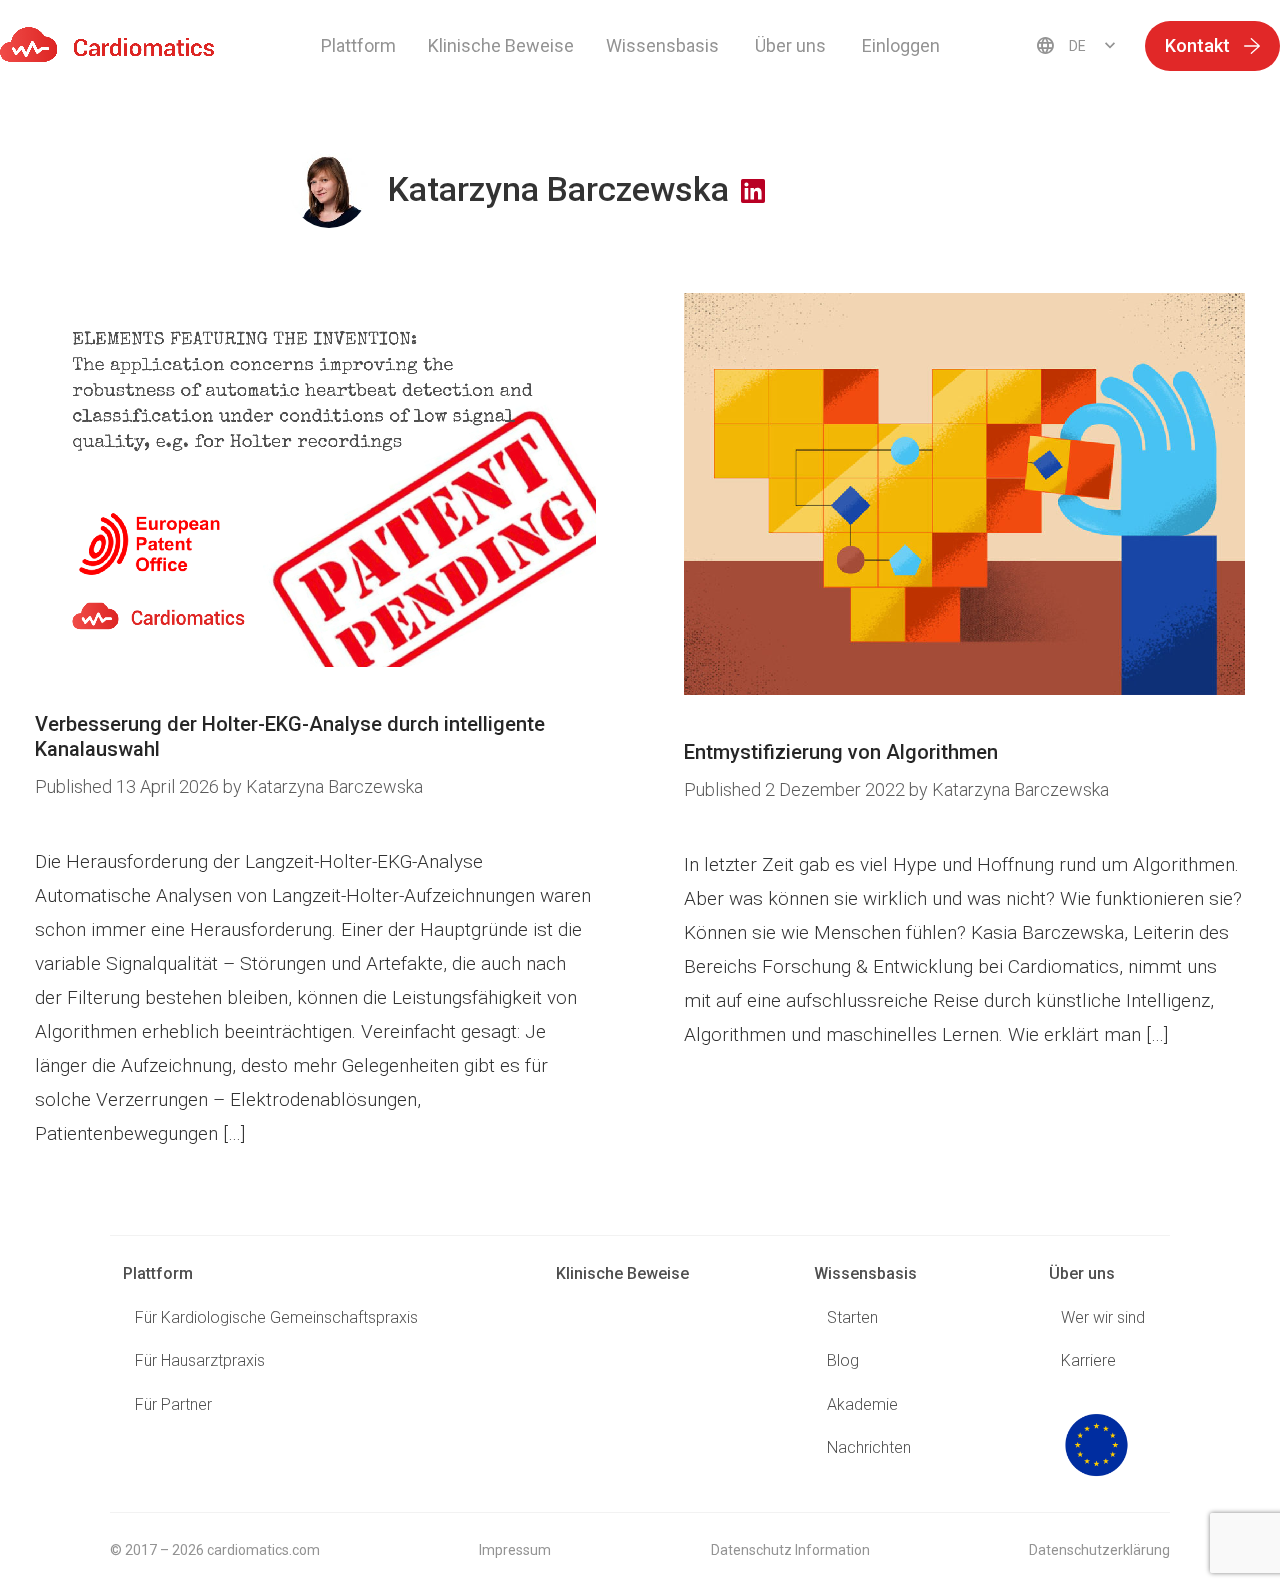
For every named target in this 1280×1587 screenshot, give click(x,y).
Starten (852, 1317)
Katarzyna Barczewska (334, 786)
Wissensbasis (865, 1273)
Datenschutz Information (790, 1550)
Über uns (1082, 1273)
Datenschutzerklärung (1099, 1550)
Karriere (1088, 1360)
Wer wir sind (1103, 1317)
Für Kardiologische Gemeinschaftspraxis (276, 1317)
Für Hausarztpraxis (200, 1360)
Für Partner (173, 1404)
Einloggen (901, 45)
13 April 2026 (129, 786)
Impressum (515, 1550)
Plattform (358, 45)
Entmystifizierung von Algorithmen (841, 752)
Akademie (862, 1404)
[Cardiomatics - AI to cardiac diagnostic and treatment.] (107, 44)
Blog (843, 1360)
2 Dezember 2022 (796, 789)
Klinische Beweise (501, 45)
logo (1096, 1445)
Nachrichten (869, 1447)
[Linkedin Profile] (753, 192)
